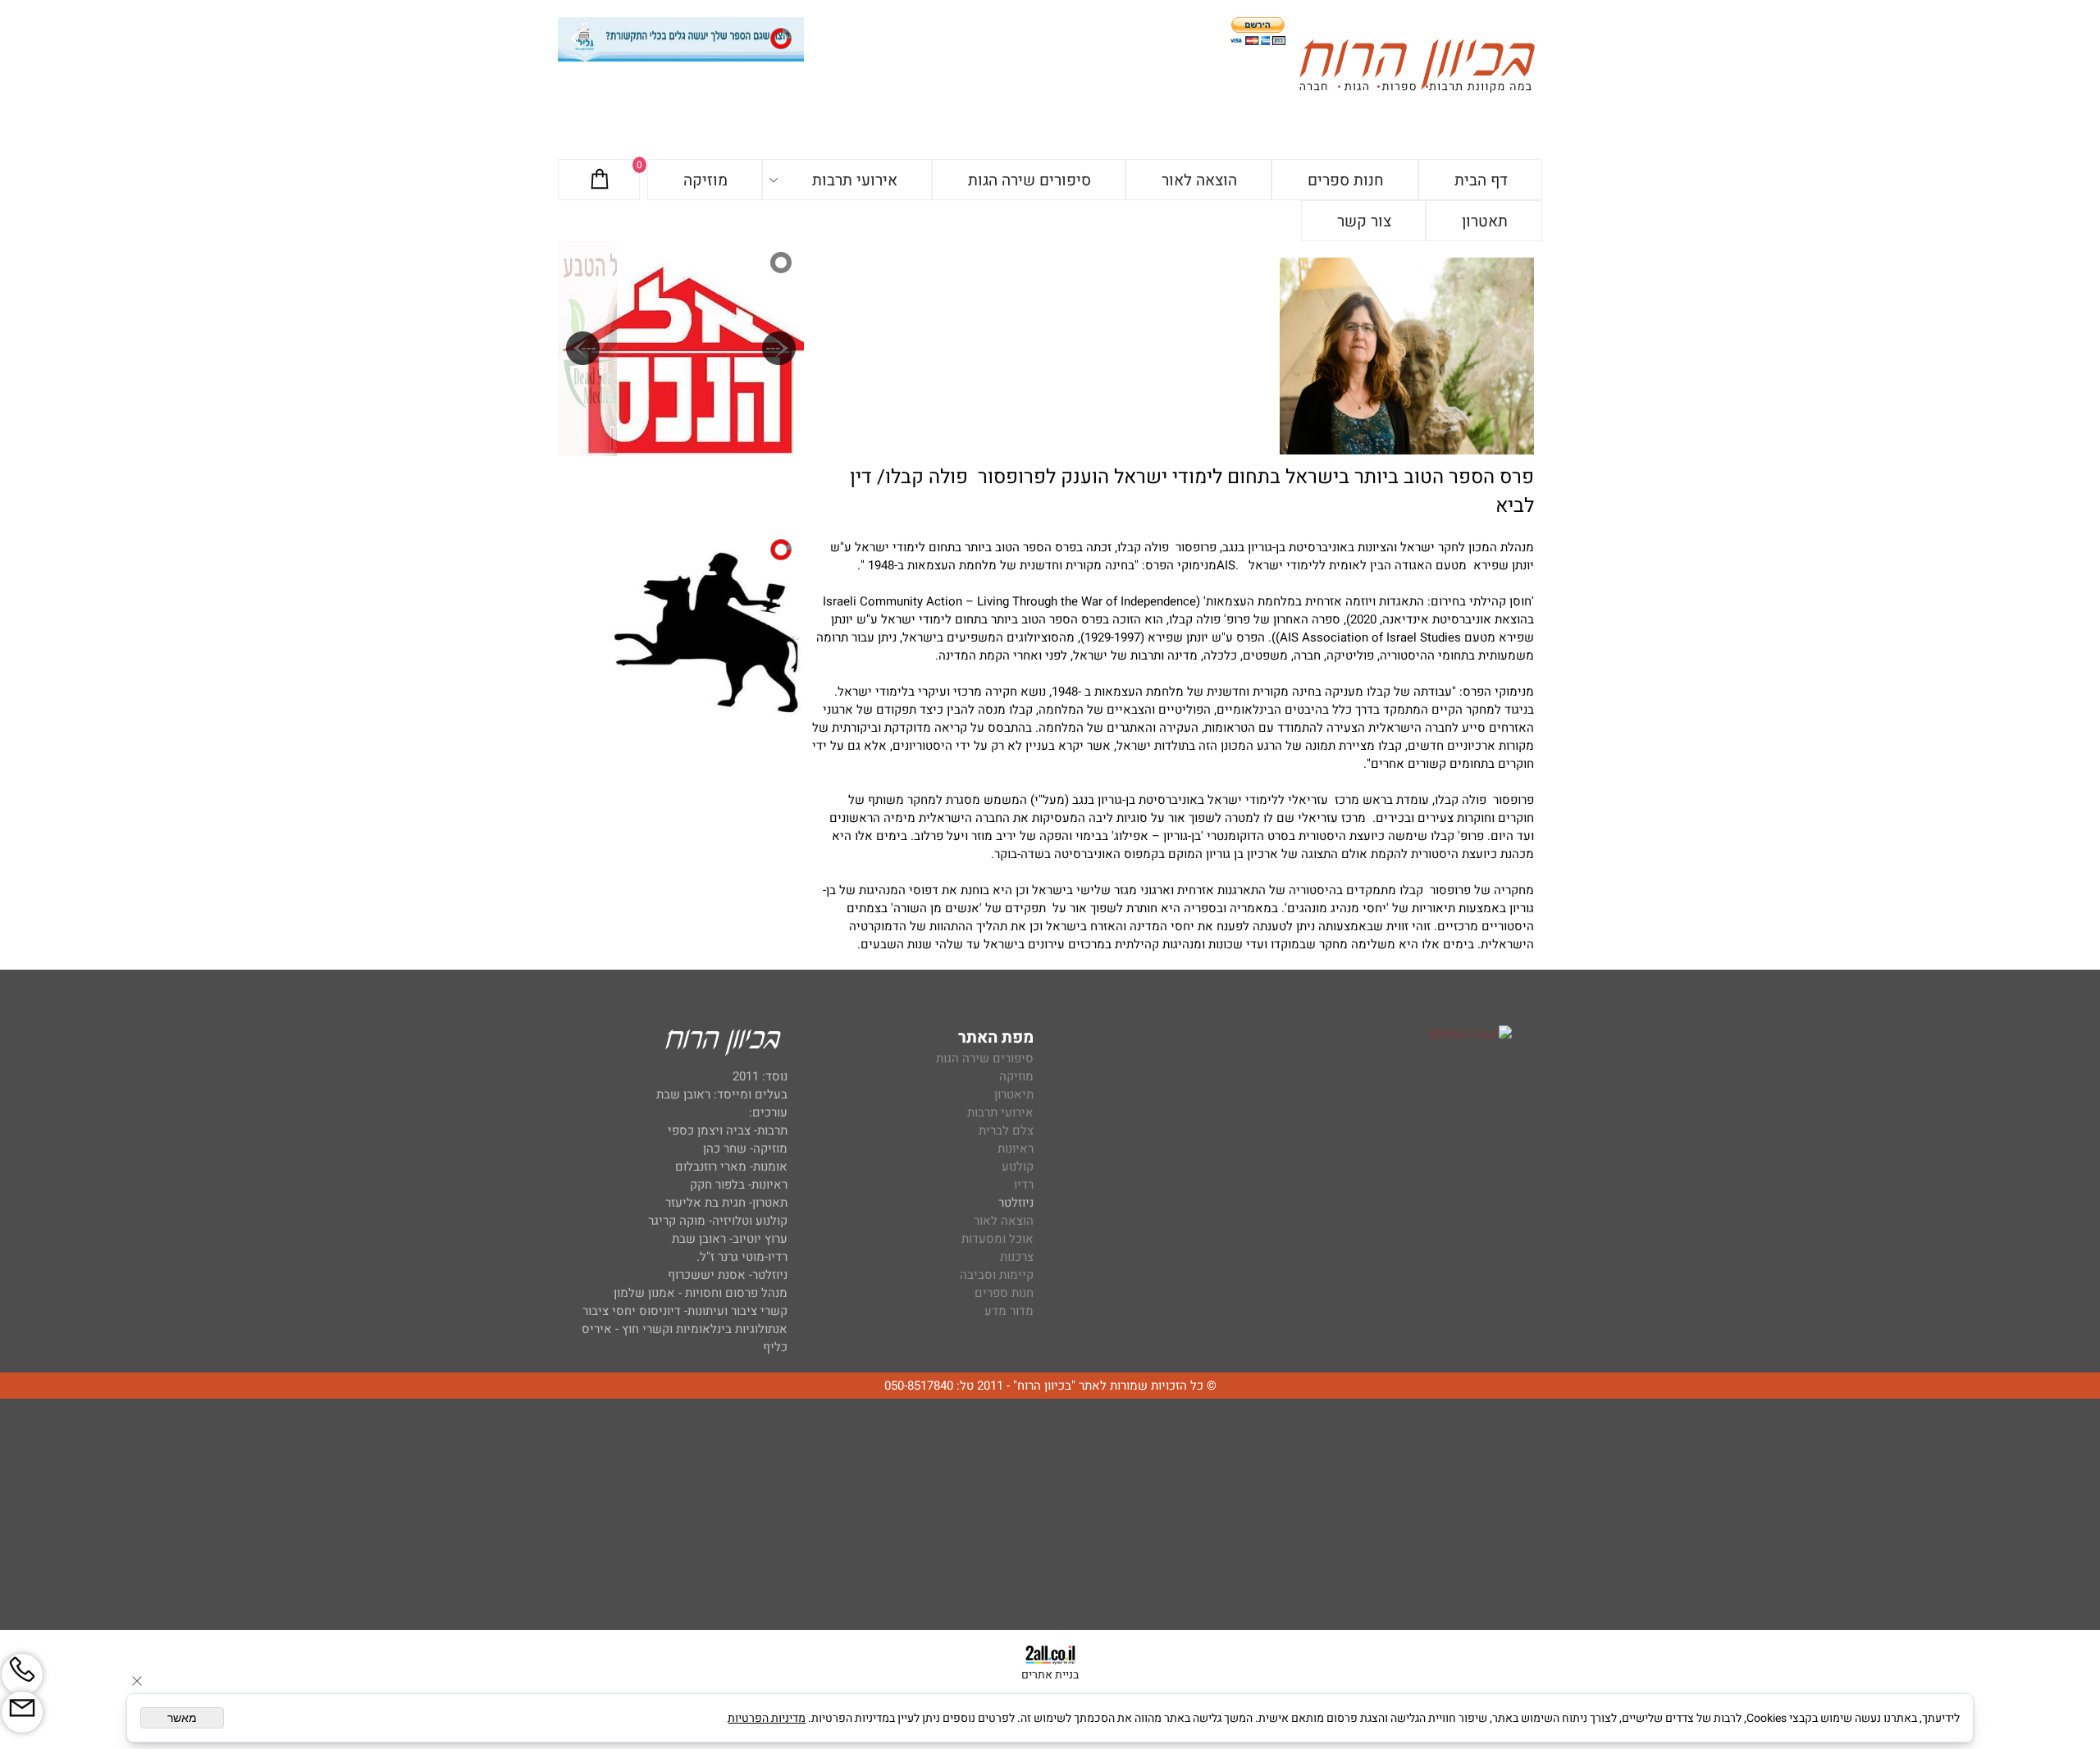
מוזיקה (705, 180)
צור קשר (1364, 221)
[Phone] (22, 1674)
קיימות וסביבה (997, 1275)
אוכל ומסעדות (997, 1239)
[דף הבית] (1417, 68)
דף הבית (1481, 180)
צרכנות (1017, 1257)
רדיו (1024, 1185)
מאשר (182, 1718)
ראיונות (1016, 1148)
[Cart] (600, 180)
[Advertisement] (1050, 1515)
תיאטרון (1014, 1094)
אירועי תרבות (855, 180)
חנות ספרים (1346, 180)
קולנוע (1016, 1167)
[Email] (22, 1712)
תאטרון (1485, 221)
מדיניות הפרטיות (767, 1718)
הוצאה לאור (1199, 180)
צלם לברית (1006, 1130)
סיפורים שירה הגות (1029, 180)
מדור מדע (1009, 1311)
